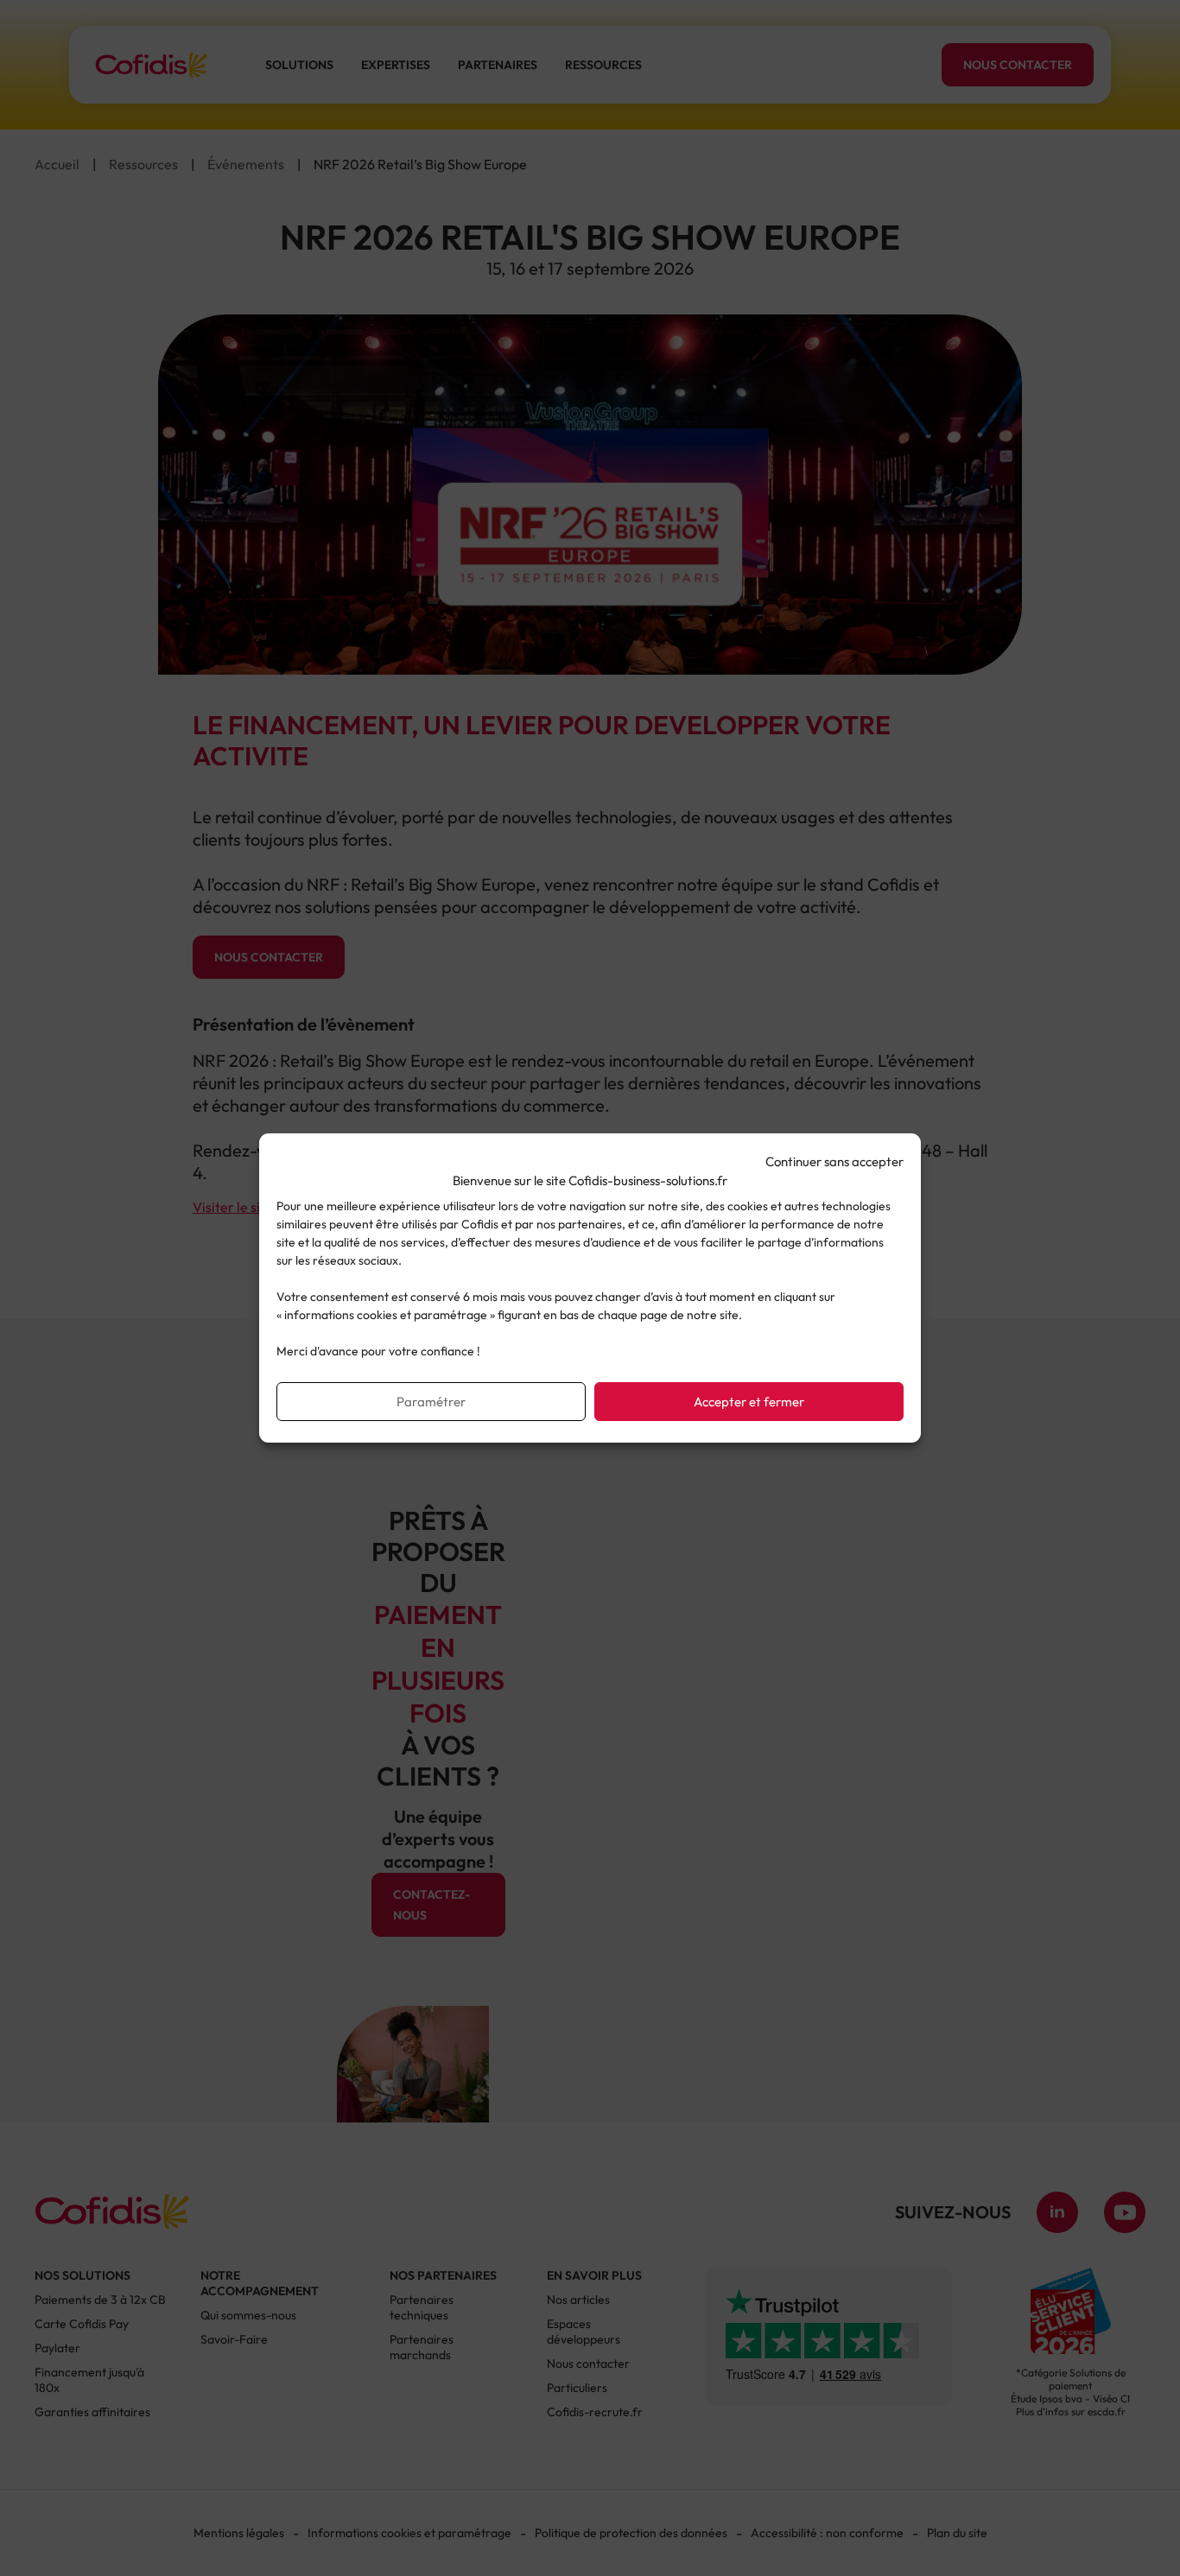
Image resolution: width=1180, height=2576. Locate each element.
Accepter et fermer (749, 1402)
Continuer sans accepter (834, 1161)
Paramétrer (431, 1402)
